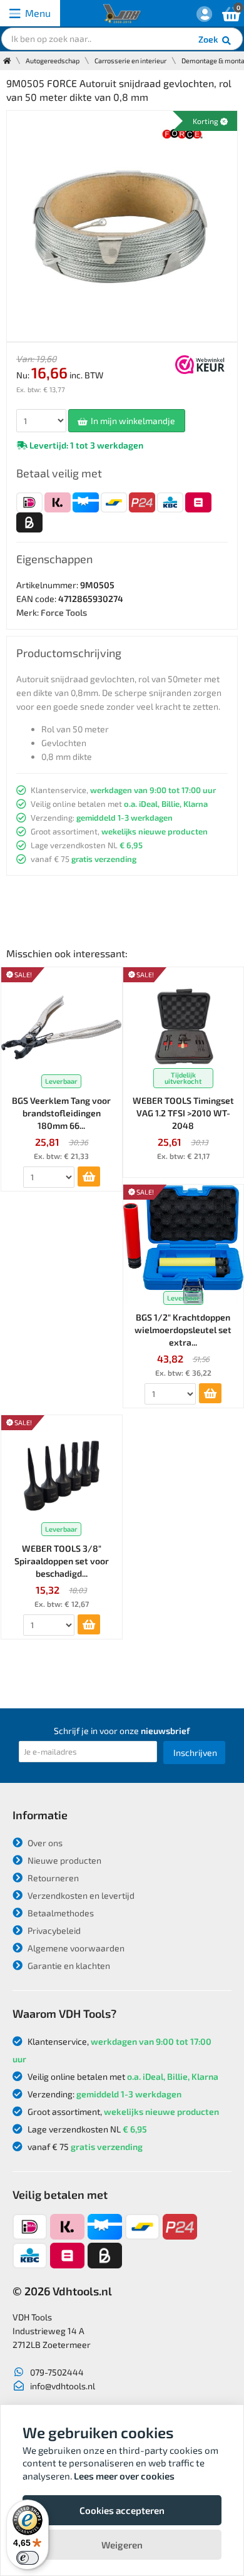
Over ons (44, 1843)
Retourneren (52, 1878)
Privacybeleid (53, 1930)
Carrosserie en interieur (130, 60)
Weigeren (122, 2545)
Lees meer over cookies (124, 2476)
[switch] (28, 2558)
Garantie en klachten (68, 1966)
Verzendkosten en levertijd (80, 1895)
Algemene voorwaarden (75, 1948)
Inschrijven (195, 1753)
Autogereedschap (53, 60)
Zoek (209, 39)
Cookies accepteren (122, 2510)
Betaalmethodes (60, 1913)
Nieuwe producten (64, 1860)
